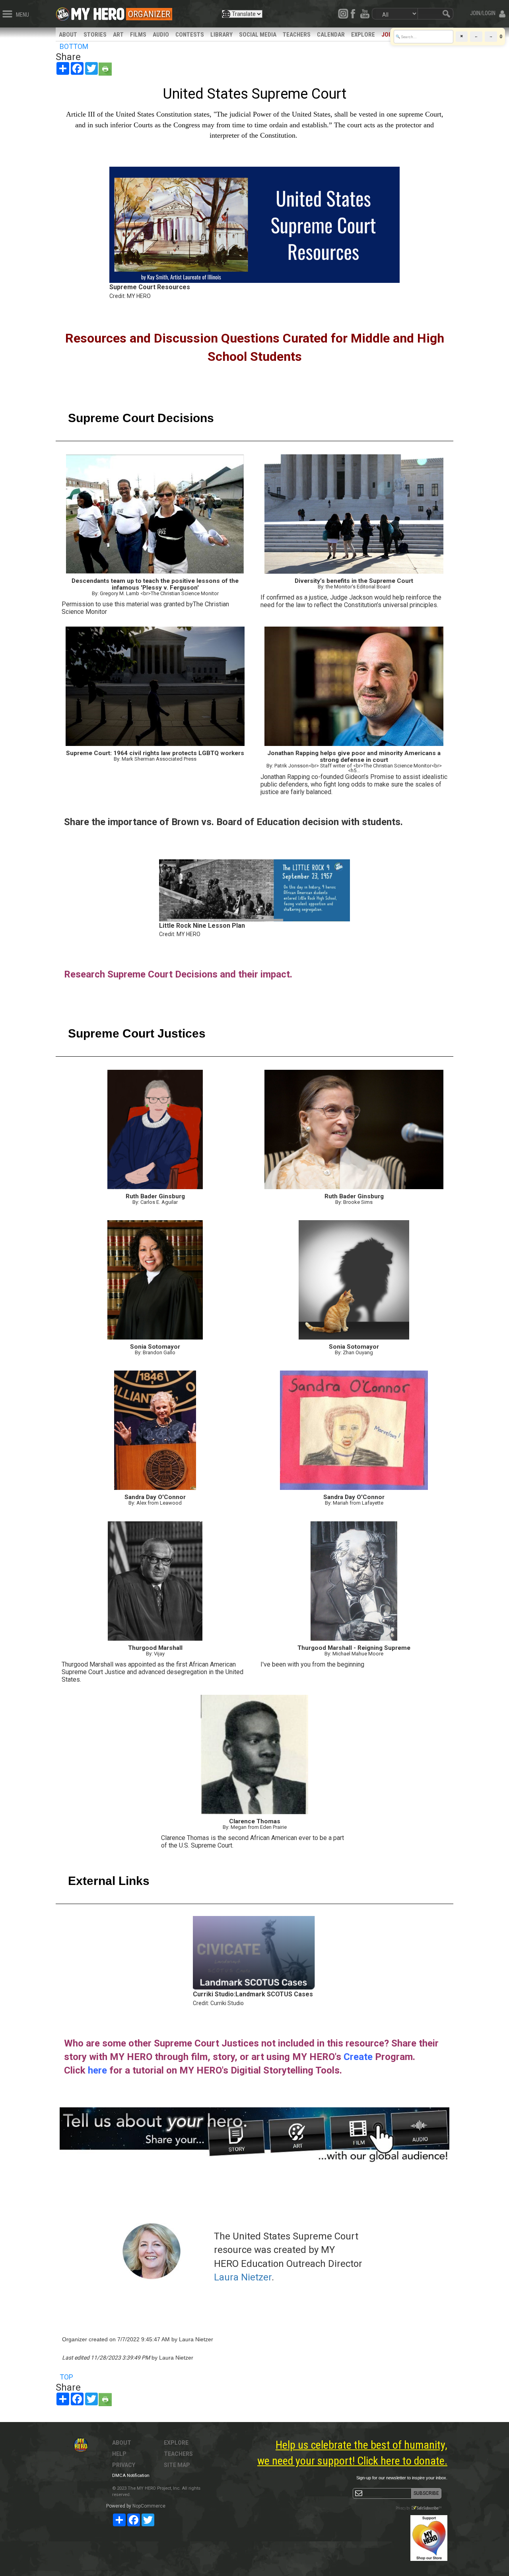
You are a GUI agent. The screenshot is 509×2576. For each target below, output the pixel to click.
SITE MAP (177, 2465)
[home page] (98, 12)
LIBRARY (221, 35)
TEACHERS (297, 35)
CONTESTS (190, 35)
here (97, 2070)
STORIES (95, 35)
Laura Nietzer (243, 2277)
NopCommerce (149, 2506)
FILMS (138, 35)
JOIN (388, 35)
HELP (119, 2454)
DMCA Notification (131, 2476)
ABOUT (68, 35)
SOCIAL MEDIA (258, 35)
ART (118, 35)
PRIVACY (124, 2465)
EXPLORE (363, 35)
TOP (66, 2377)
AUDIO (161, 35)
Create (358, 2057)
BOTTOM (74, 46)
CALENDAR (331, 35)
